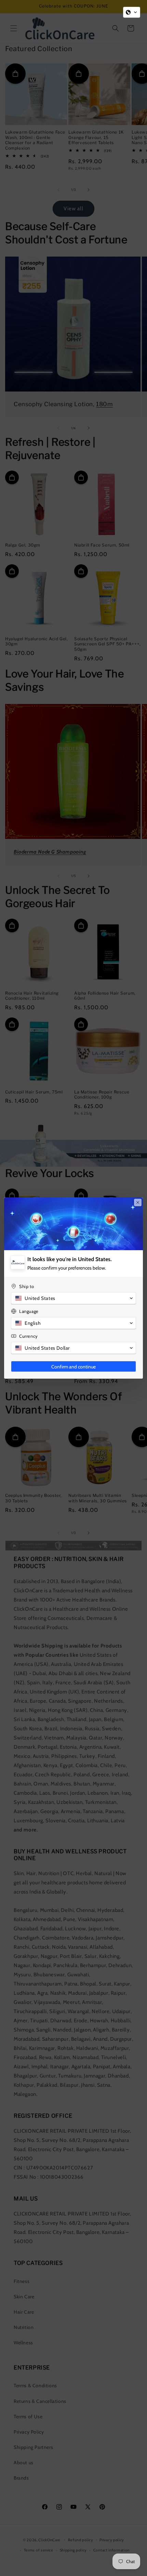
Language (29, 1311)
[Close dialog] (138, 1202)
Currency (29, 1336)
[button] (132, 12)
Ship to (26, 1286)
